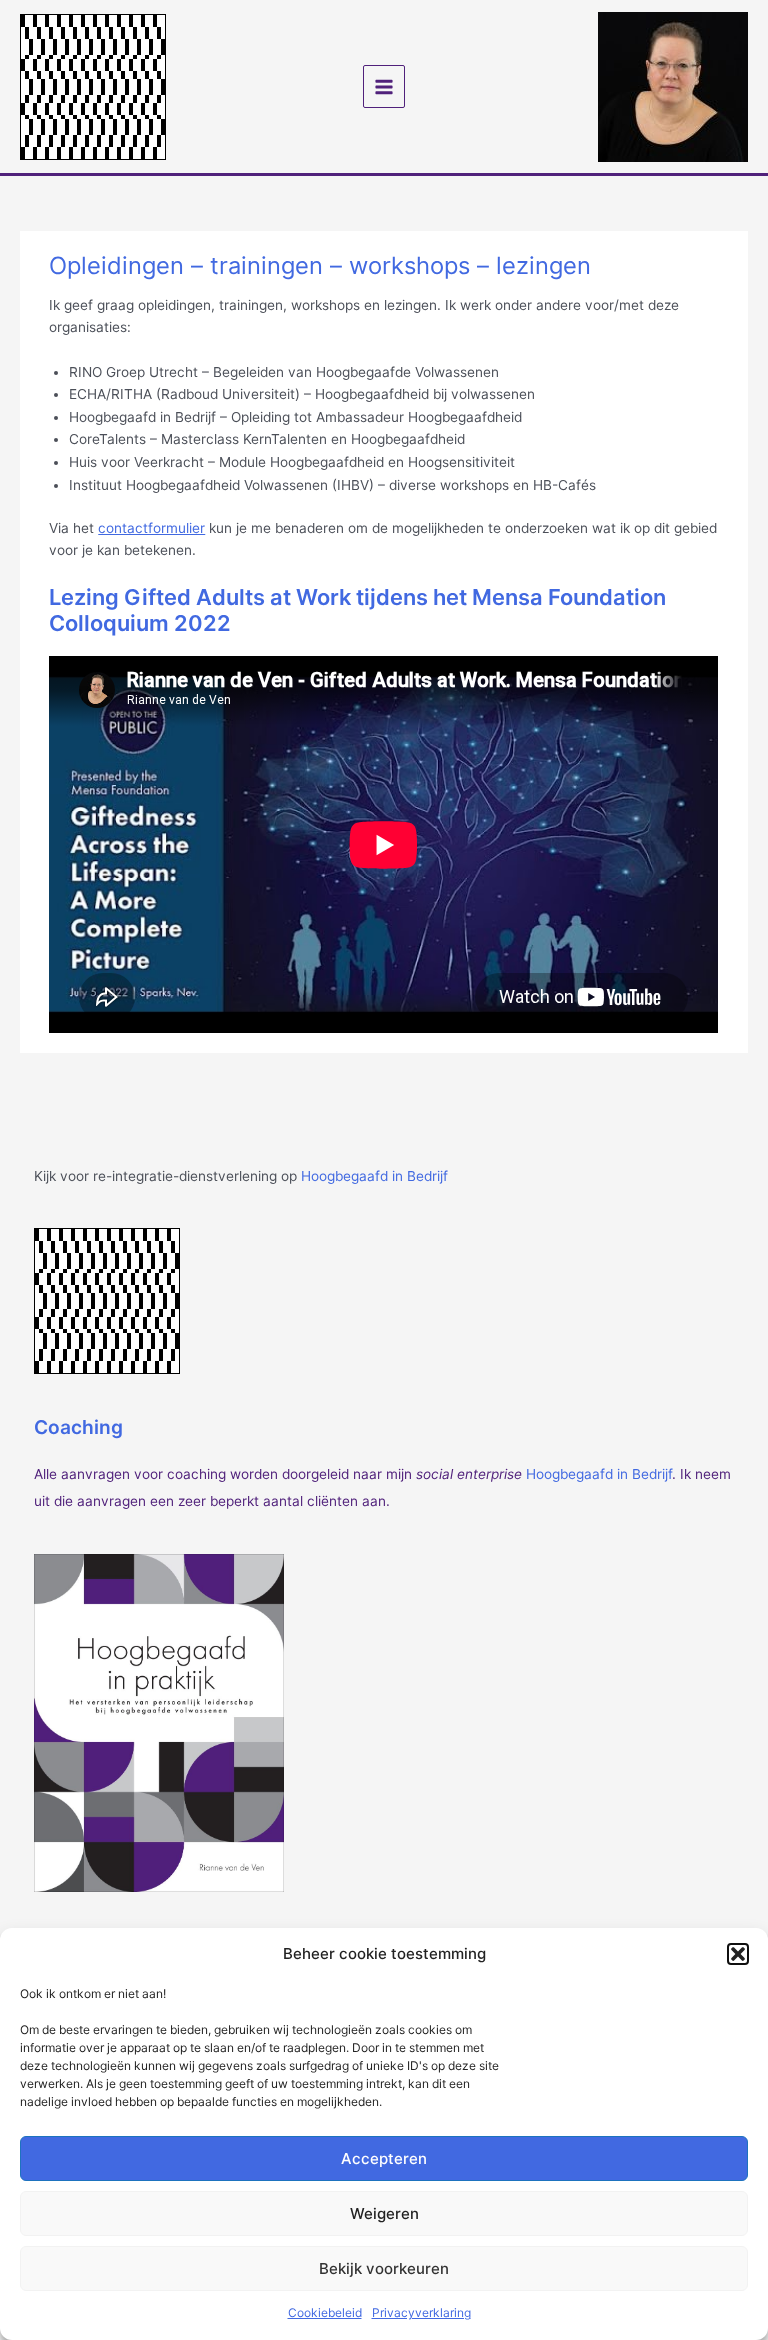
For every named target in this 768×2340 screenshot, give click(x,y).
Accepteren (384, 2158)
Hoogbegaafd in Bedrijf (374, 1176)
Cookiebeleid (325, 2312)
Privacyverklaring (421, 2312)
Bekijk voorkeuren (384, 2268)
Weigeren (384, 2213)
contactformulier (151, 528)
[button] (738, 1954)
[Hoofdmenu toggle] (384, 86)
